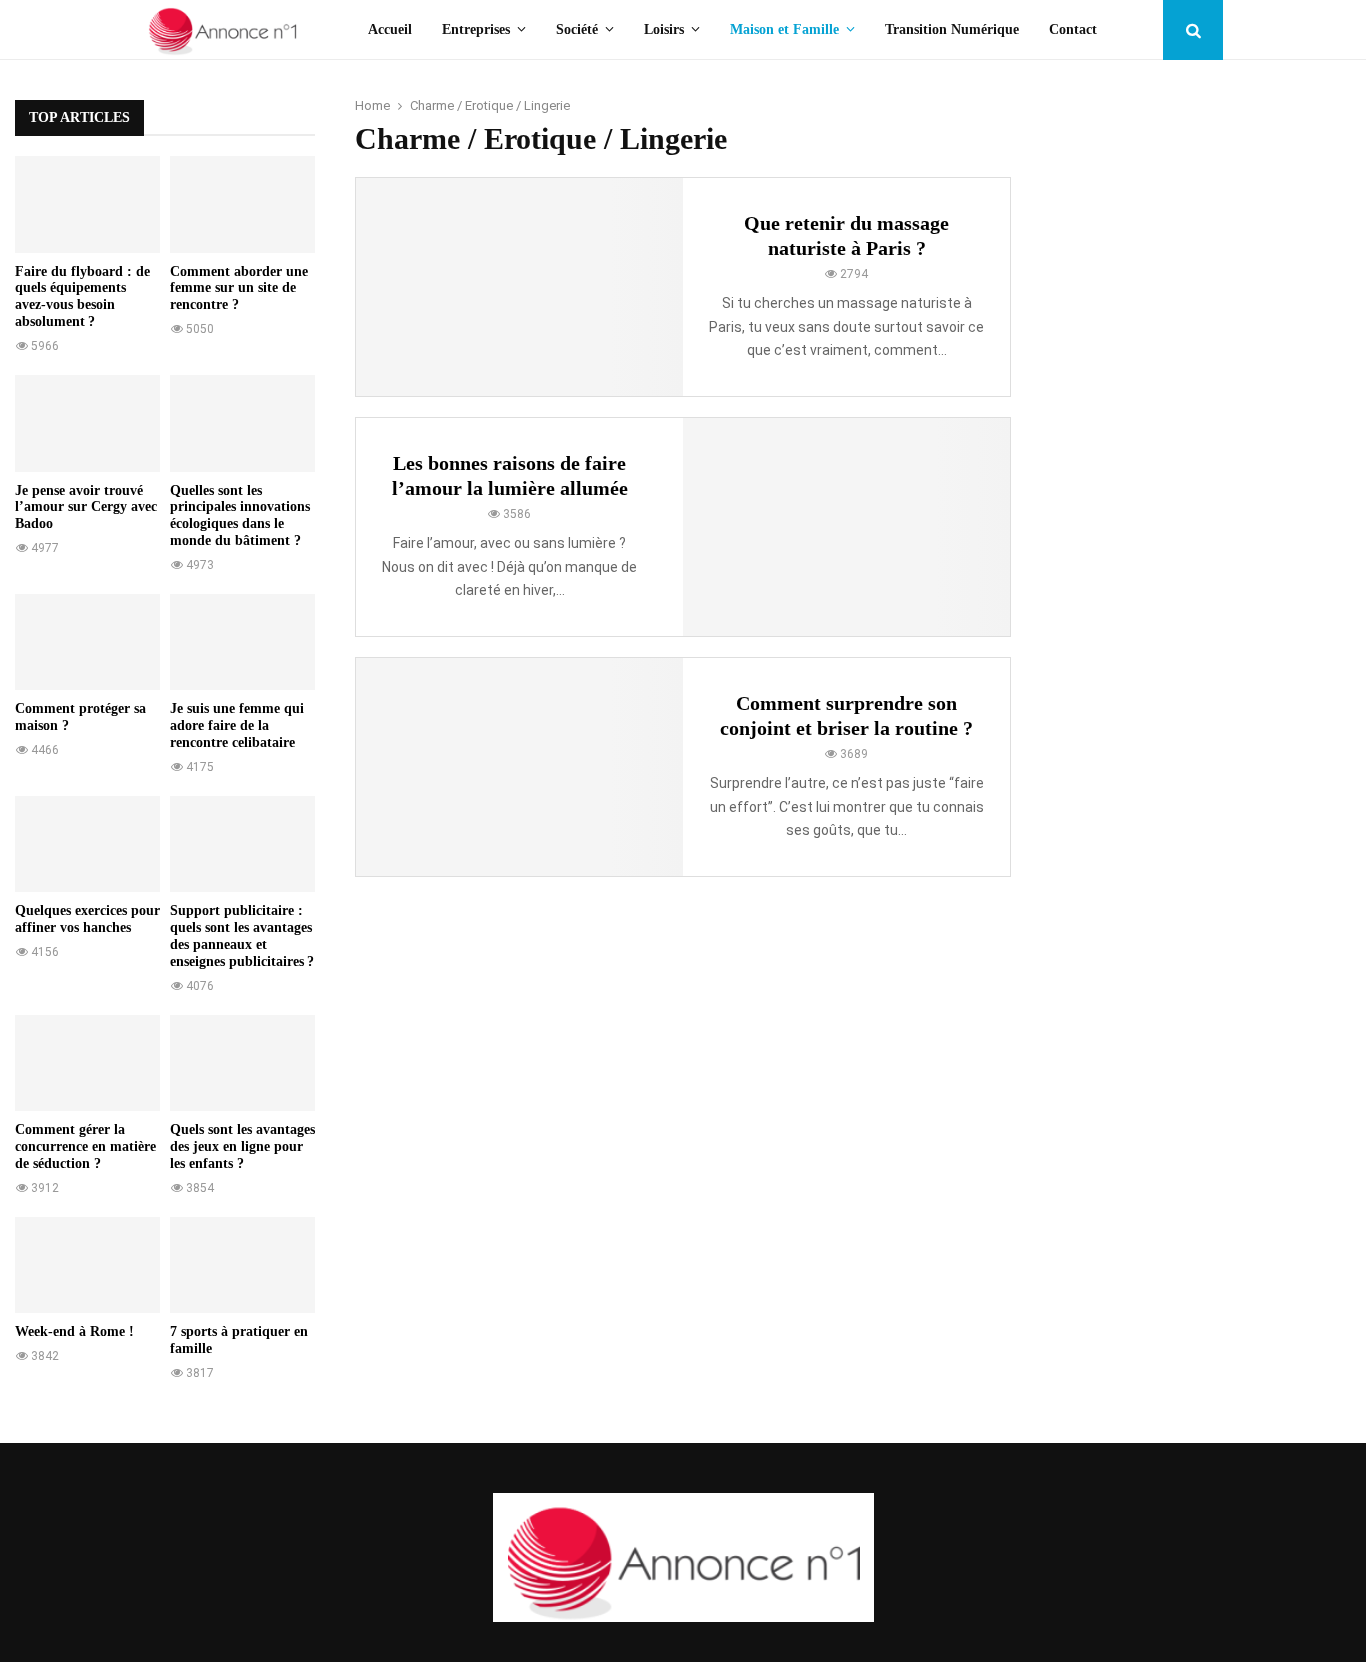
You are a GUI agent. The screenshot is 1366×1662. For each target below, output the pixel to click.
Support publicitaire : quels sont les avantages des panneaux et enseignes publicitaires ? (242, 935)
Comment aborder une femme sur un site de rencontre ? (239, 288)
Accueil (390, 29)
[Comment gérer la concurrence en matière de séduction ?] (87, 1063)
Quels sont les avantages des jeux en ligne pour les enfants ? (242, 1146)
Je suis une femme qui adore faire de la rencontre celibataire (237, 725)
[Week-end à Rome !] (87, 1265)
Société (577, 29)
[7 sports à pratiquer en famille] (242, 1265)
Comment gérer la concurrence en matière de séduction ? (85, 1146)
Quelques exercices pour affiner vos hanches (87, 919)
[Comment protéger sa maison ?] (87, 642)
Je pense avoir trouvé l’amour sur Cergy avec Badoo (86, 507)
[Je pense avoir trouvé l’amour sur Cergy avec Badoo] (87, 423)
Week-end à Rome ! (74, 1331)
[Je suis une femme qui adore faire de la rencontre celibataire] (242, 642)
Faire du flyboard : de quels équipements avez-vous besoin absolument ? (82, 296)
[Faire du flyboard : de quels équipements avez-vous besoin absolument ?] (87, 204)
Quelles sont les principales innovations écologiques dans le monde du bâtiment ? (240, 515)
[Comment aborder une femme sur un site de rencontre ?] (242, 204)
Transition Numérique (952, 29)
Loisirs (664, 29)
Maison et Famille (784, 29)
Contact (1073, 29)
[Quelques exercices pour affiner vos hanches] (87, 844)
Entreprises (476, 29)
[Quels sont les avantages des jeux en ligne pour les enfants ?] (242, 1063)
